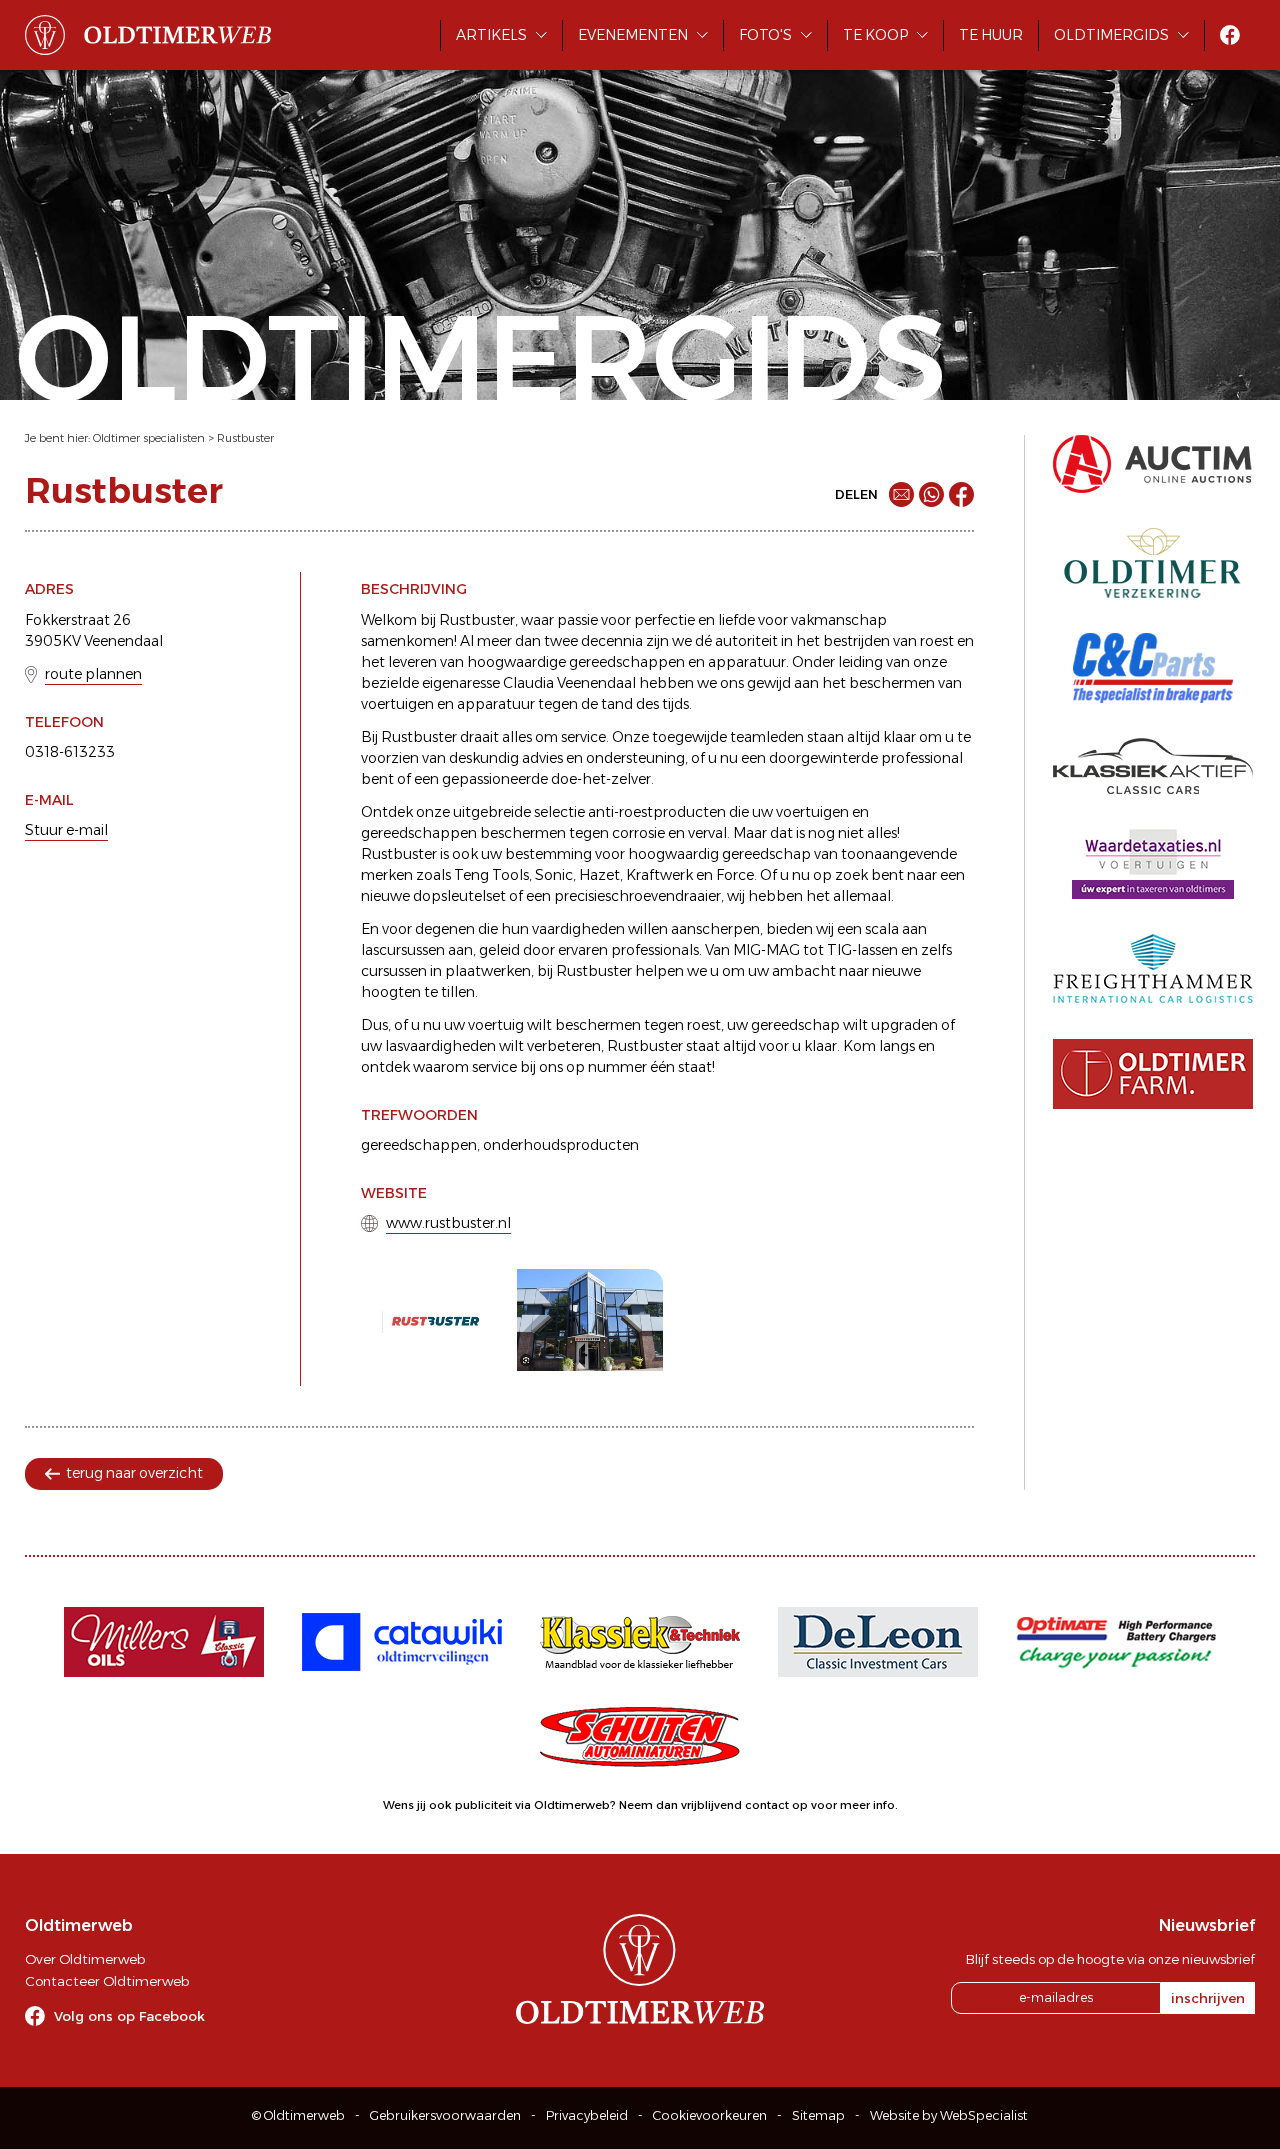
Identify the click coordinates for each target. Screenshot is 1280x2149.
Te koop (875, 35)
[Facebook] (961, 494)
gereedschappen (419, 1145)
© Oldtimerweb (298, 2115)
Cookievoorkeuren (710, 2115)
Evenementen (633, 35)
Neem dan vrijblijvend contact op (713, 1805)
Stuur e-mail (66, 830)
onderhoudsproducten (561, 1145)
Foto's (765, 35)
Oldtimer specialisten (149, 438)
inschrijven (1208, 1998)
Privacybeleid (587, 2115)
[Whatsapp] (931, 494)
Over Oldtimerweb (85, 1959)
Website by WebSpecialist (949, 2115)
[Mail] (901, 494)
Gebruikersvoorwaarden (445, 2115)
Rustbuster (245, 438)
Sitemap (818, 2115)
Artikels (491, 35)
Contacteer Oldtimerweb (107, 1981)
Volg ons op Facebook (129, 2016)
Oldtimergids (1111, 35)
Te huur (991, 35)
